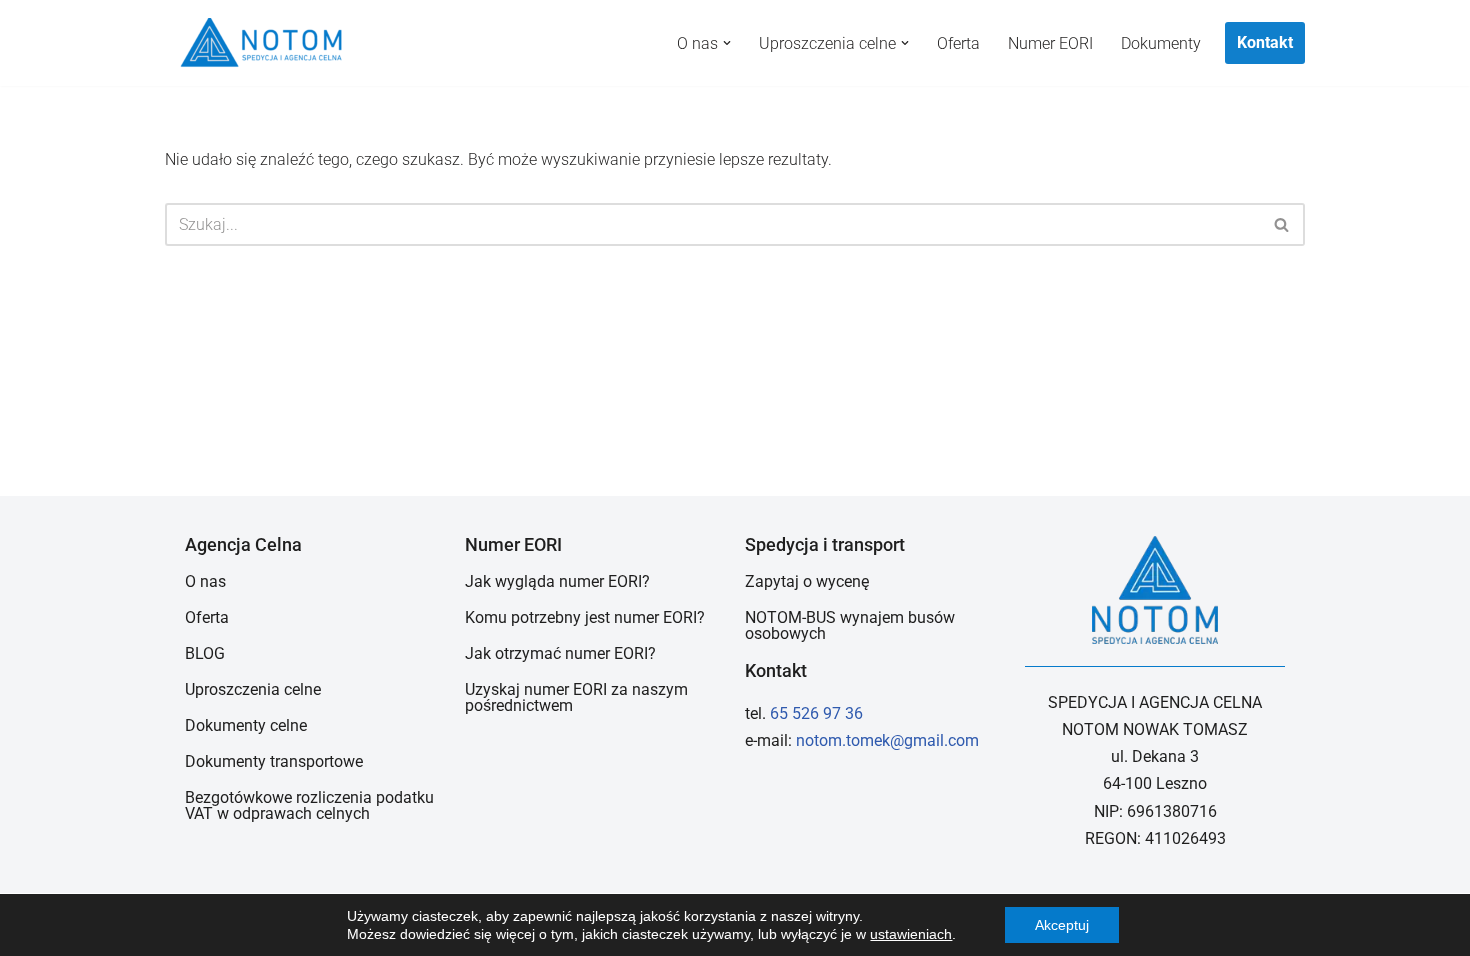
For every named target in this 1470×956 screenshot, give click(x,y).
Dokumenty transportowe (274, 761)
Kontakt (1265, 42)
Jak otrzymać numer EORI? (560, 653)
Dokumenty (1161, 43)
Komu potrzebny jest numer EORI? (585, 617)
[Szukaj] (1282, 224)
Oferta (958, 43)
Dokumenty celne (246, 725)
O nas (205, 581)
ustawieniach (911, 934)
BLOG (205, 653)
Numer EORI (1050, 43)
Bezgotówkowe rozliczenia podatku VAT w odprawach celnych (309, 805)
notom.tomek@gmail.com (887, 740)
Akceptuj (1062, 925)
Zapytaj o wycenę (807, 581)
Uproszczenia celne (253, 689)
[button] (727, 43)
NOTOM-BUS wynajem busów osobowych (850, 625)
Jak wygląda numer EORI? (557, 581)
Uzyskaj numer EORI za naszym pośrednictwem (576, 697)
